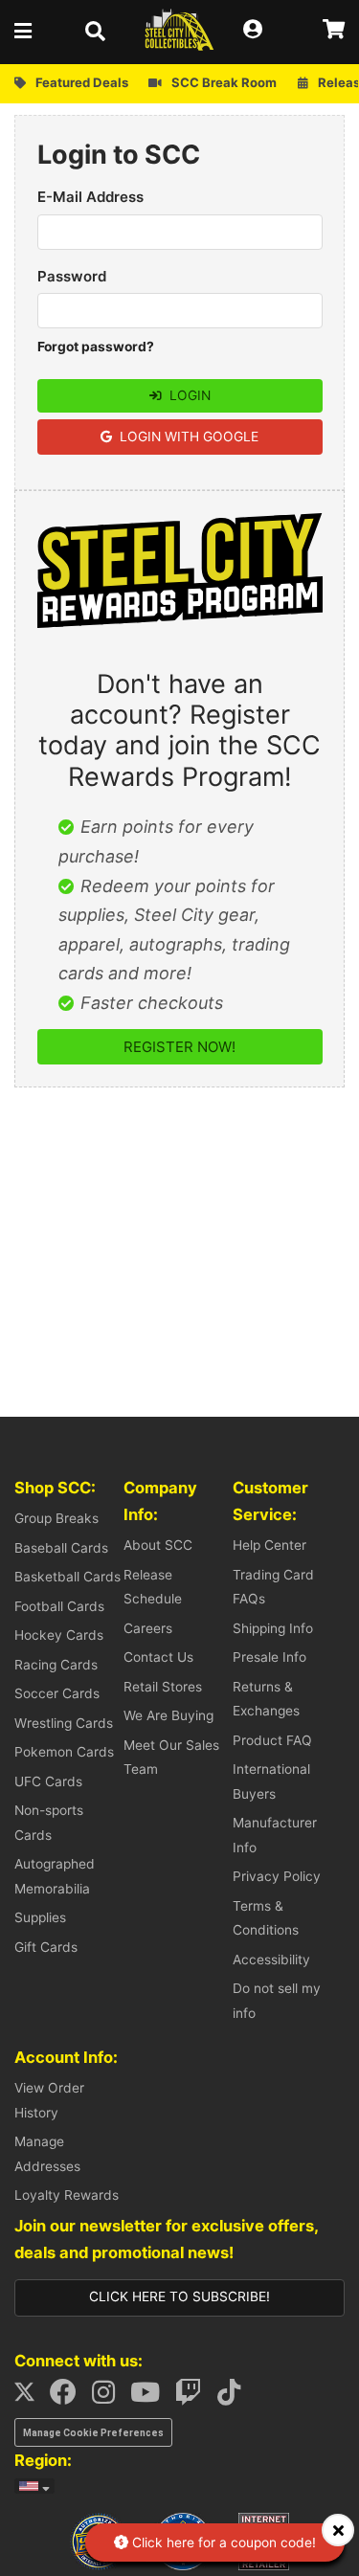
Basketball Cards (67, 1577)
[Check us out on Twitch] (194, 2397)
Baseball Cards (61, 1548)
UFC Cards (48, 1781)
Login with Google (187, 437)
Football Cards (59, 1606)
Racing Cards (56, 1665)
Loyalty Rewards (67, 2195)
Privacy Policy (277, 1876)
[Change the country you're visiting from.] (34, 2486)
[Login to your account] (258, 30)
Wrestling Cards (64, 1723)
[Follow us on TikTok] (235, 2397)
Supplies (40, 1917)
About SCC (158, 1545)
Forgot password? (96, 347)
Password (72, 276)
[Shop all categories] (29, 30)
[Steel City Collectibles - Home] (179, 30)
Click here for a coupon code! (222, 2542)
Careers (148, 1628)
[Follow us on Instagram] (109, 2397)
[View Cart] (334, 30)
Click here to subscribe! (179, 2296)
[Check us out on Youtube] (151, 2397)
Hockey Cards (59, 1635)
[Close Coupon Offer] (338, 2530)
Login (188, 395)
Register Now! (179, 1047)
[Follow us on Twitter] (30, 2397)
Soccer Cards (57, 1693)
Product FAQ (272, 1740)
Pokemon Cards (64, 1752)
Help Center (269, 1545)
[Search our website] (101, 30)
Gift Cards (46, 1947)
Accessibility (271, 1960)
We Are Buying (168, 1715)
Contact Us (158, 1657)
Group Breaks (56, 1518)
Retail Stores (163, 1687)
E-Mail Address (90, 197)
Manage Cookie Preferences (93, 2433)
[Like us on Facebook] (69, 2397)
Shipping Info (273, 1628)
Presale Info (269, 1657)
